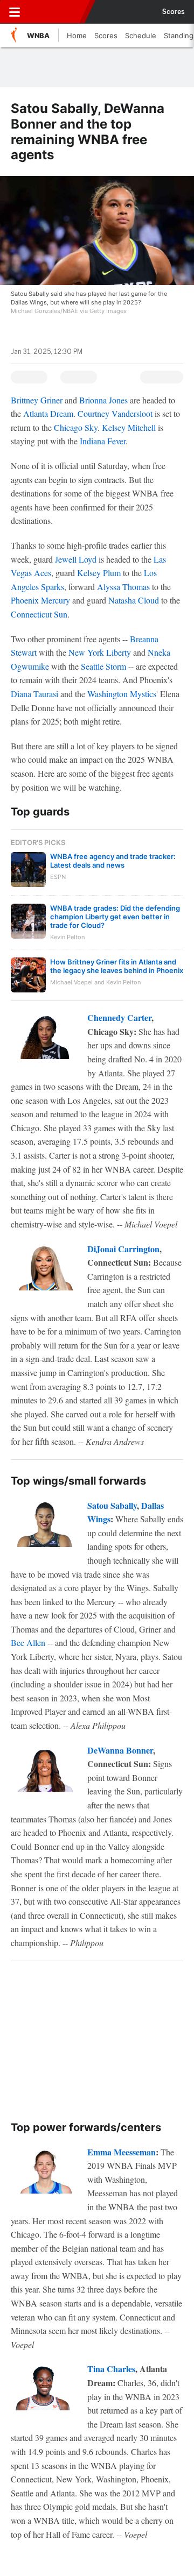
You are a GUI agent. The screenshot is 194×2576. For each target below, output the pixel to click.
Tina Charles (111, 2369)
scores (174, 12)
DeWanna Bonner (120, 1750)
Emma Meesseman (122, 2152)
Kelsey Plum (99, 573)
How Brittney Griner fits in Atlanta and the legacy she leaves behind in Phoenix (117, 966)
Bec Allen (28, 1642)
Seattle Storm (103, 666)
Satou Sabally (112, 1505)
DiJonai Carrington (123, 1249)
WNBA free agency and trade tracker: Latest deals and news (113, 861)
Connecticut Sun (39, 614)
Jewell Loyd (76, 559)
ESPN (58, 12)
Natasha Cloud (134, 600)
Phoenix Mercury (40, 600)
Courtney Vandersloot (115, 413)
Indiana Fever (103, 441)
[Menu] (15, 12)
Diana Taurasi (34, 694)
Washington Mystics (122, 694)
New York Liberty (100, 652)
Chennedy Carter (119, 1017)
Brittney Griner (37, 400)
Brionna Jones (103, 400)
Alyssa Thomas (123, 587)
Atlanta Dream (48, 413)
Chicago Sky (76, 427)
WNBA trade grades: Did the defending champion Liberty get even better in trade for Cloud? (115, 917)
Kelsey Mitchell (129, 427)
